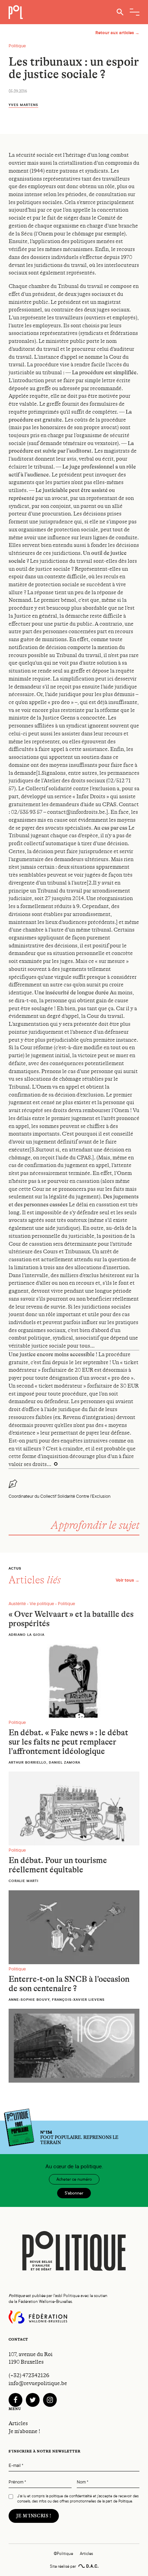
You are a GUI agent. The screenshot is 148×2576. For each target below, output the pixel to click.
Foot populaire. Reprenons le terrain (79, 2138)
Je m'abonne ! (24, 2431)
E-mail (16, 2466)
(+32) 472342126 (29, 2375)
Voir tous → (128, 1580)
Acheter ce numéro (74, 2179)
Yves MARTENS (23, 105)
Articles (18, 2423)
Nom (83, 2482)
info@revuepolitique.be (38, 2383)
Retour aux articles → (117, 33)
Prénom (17, 2482)
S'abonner (74, 2193)
